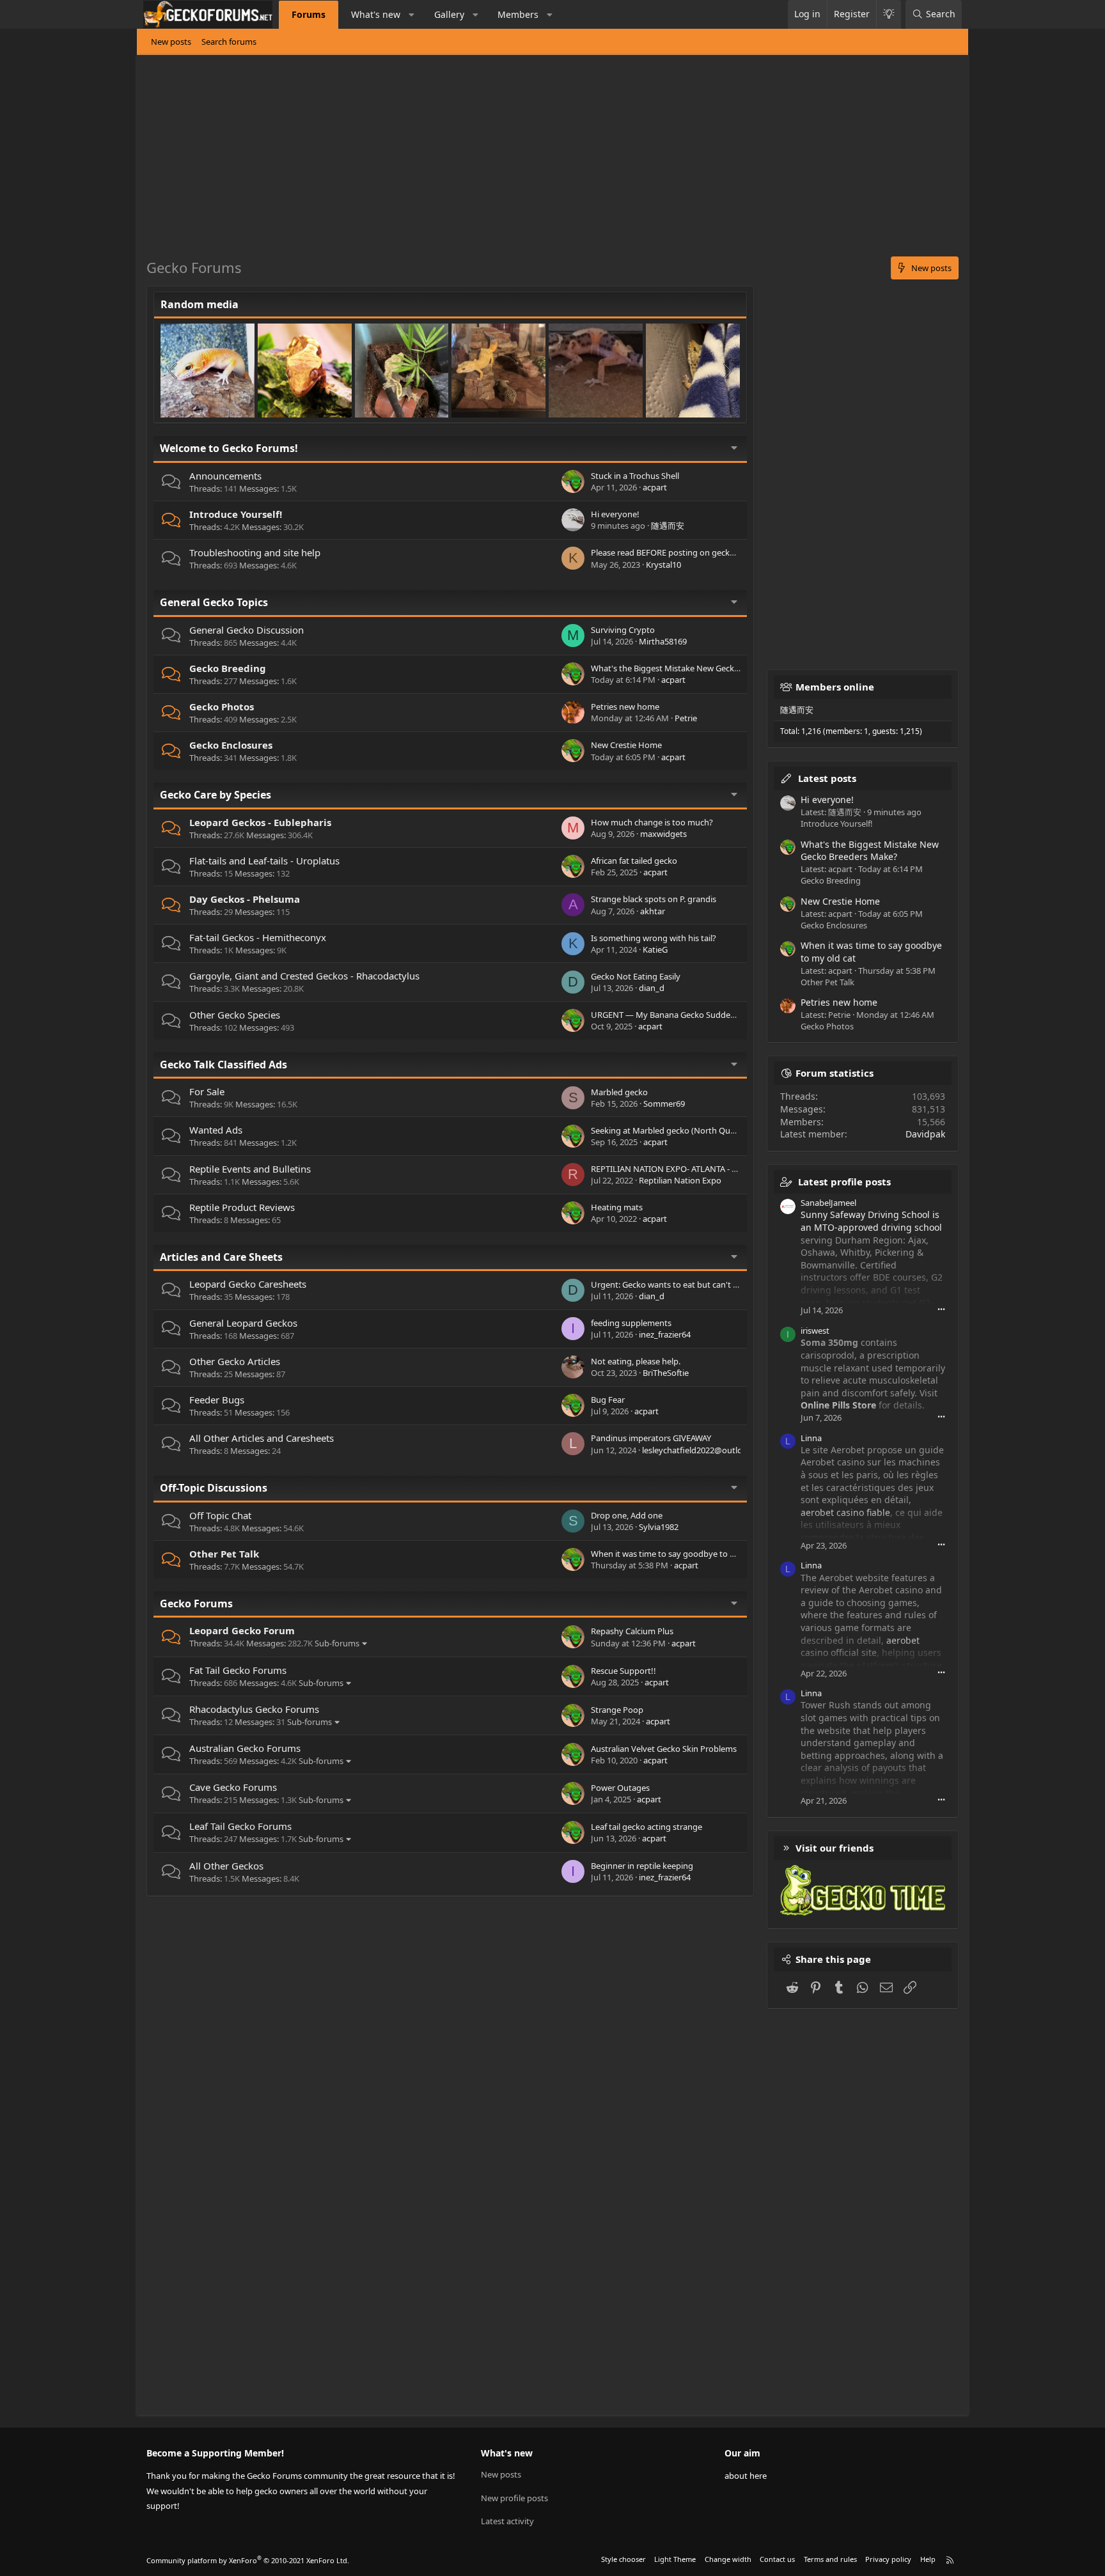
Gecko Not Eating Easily (636, 976)
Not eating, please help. (636, 1361)
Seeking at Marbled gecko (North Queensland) (679, 1130)
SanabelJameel (828, 1203)
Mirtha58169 (663, 641)
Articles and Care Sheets (221, 1257)
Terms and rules (830, 2559)
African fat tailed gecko (634, 861)
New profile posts (514, 2498)
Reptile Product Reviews (242, 1207)
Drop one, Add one (627, 1515)
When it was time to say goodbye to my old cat (680, 1554)
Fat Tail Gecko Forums (238, 1670)
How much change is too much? (652, 822)
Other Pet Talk (224, 1554)
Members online (835, 687)
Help (928, 2559)
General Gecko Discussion (247, 630)
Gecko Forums (196, 1604)
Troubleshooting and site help (255, 552)
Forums (309, 14)
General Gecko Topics (214, 602)
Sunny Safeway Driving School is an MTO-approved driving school (871, 1221)
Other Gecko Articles (235, 1361)
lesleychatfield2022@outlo (692, 1450)
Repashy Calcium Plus (632, 1631)
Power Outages (620, 1788)
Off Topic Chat (220, 1515)
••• (941, 1309)
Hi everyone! (615, 514)
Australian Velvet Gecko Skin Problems (664, 1749)
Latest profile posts (844, 1182)
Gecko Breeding (228, 668)
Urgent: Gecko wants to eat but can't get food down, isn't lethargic (717, 1284)
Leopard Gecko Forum (242, 1630)
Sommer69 (664, 1104)
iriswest (815, 1331)
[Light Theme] (889, 14)
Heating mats (617, 1207)
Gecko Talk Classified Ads (223, 1065)
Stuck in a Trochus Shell (635, 476)
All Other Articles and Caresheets (262, 1438)
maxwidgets (663, 834)
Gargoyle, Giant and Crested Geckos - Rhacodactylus (304, 976)
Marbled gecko (619, 1092)
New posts (171, 42)
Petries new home (625, 706)
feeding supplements (631, 1323)
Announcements (225, 476)
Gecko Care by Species (216, 795)
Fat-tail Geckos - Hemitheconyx (258, 937)
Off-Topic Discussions (214, 1488)
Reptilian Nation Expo (680, 1180)
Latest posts (827, 778)
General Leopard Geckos (243, 1323)
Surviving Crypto (623, 630)
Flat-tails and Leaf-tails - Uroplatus (264, 861)
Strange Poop (617, 1710)
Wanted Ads (216, 1130)
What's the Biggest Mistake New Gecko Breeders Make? (696, 668)
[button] (412, 15)
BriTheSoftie (666, 1373)
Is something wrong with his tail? (654, 938)
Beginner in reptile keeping (642, 1866)
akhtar (653, 911)
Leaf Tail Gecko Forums (240, 1826)
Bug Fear (608, 1400)
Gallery (449, 14)
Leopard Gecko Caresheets (248, 1284)
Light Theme (675, 2559)
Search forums (229, 42)
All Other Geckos (226, 1866)
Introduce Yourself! (236, 514)
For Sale (207, 1091)
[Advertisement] (530, 160)
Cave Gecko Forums (233, 1787)
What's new (376, 14)
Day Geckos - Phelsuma (245, 899)
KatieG (655, 949)
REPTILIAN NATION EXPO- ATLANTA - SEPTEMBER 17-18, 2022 (706, 1169)
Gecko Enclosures (231, 745)
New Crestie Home (626, 745)
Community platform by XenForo (248, 2560)
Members (518, 14)
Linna (811, 1438)
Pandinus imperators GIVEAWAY (651, 1438)
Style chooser (623, 2559)
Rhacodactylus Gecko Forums (254, 1709)
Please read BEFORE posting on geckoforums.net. (685, 552)
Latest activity (507, 2521)
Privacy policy (888, 2559)
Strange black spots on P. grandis (654, 899)
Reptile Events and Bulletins (250, 1169)
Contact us (777, 2559)
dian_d (652, 988)
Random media (200, 304)
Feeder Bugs (217, 1400)
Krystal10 (663, 565)
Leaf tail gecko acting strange (647, 1827)
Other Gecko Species (235, 1015)
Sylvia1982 (659, 1527)
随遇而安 (668, 526)
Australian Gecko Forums (245, 1748)
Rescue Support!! (623, 1671)
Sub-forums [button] (337, 1643)
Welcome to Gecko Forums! (229, 448)
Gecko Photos (222, 706)
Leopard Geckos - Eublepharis (260, 822)
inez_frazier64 (665, 1334)
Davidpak (925, 1134)
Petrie (686, 718)
